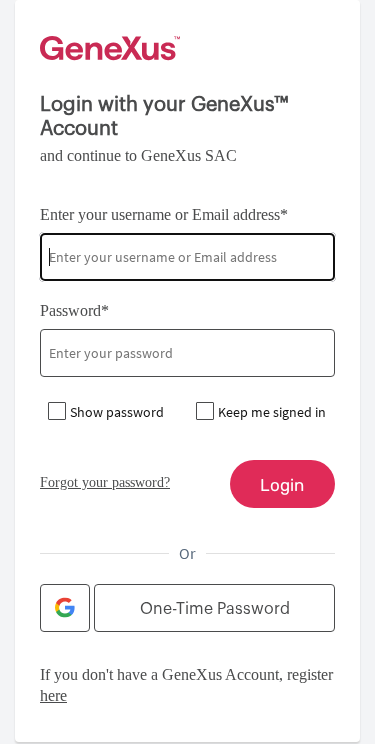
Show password (117, 412)
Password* (74, 310)
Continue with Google (65, 608)
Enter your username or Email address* (164, 214)
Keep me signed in (272, 412)
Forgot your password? (105, 482)
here (53, 695)
